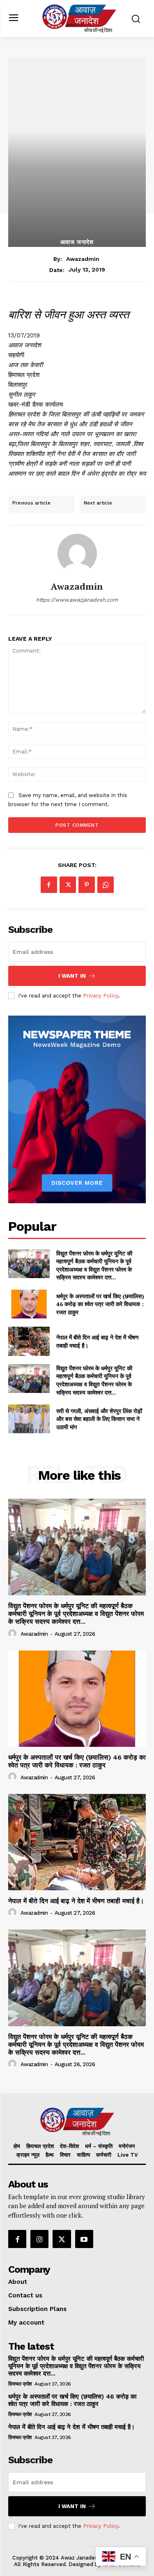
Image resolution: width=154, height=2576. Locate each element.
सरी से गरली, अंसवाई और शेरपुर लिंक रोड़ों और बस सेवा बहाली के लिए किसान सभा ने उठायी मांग (99, 1419)
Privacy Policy (101, 996)
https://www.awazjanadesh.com (77, 600)
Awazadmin (83, 259)
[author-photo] (14, 1634)
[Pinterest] (87, 885)
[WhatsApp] (106, 885)
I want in (72, 976)
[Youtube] (84, 2239)
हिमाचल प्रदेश (20, 2384)
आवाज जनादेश (77, 242)
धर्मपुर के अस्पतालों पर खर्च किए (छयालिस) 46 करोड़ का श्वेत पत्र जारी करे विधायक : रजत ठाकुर (100, 1304)
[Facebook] (49, 885)
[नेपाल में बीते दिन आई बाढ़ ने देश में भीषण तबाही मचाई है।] (29, 1341)
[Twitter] (68, 885)
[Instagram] (39, 2239)
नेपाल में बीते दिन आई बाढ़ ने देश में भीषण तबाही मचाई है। (76, 1901)
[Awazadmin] (77, 553)
